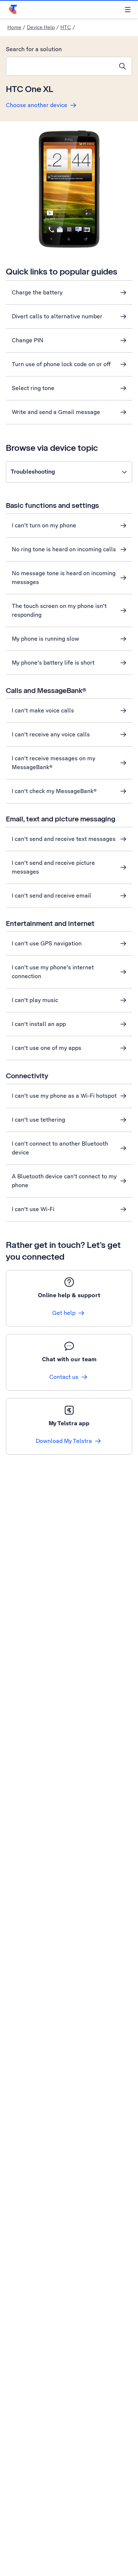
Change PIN (28, 340)
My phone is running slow (45, 639)
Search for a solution (34, 49)
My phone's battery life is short (53, 663)
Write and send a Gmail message (56, 412)
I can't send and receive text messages (64, 839)
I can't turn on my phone (44, 525)
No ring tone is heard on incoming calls (64, 549)
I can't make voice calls (43, 710)
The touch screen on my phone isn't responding (59, 610)
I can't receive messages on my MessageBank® (54, 763)
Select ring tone (33, 388)
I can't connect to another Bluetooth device (60, 1148)
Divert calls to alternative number (57, 316)
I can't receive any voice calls (51, 734)
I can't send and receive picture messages (53, 867)
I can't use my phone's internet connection (53, 972)
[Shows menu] (128, 10)
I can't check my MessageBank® (54, 791)
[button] (69, 472)
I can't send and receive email (52, 896)
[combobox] (60, 66)
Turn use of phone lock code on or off (61, 364)
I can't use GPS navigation (47, 943)
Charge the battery (37, 292)
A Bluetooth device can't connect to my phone (64, 1181)
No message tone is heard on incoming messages (64, 578)
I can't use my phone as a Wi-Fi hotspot (64, 1096)
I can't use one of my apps (47, 1048)
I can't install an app (39, 1024)
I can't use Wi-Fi (33, 1209)
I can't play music (35, 1000)
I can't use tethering (38, 1120)
